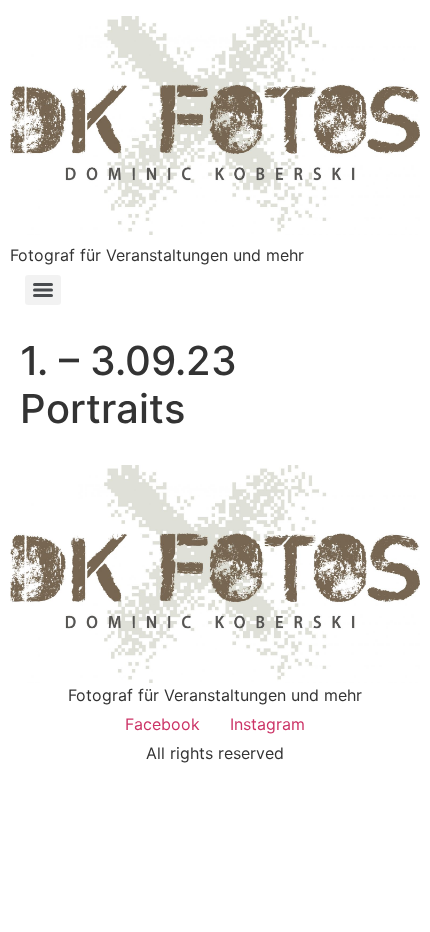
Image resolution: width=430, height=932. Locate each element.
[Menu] (43, 290)
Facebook (162, 724)
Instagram (267, 724)
